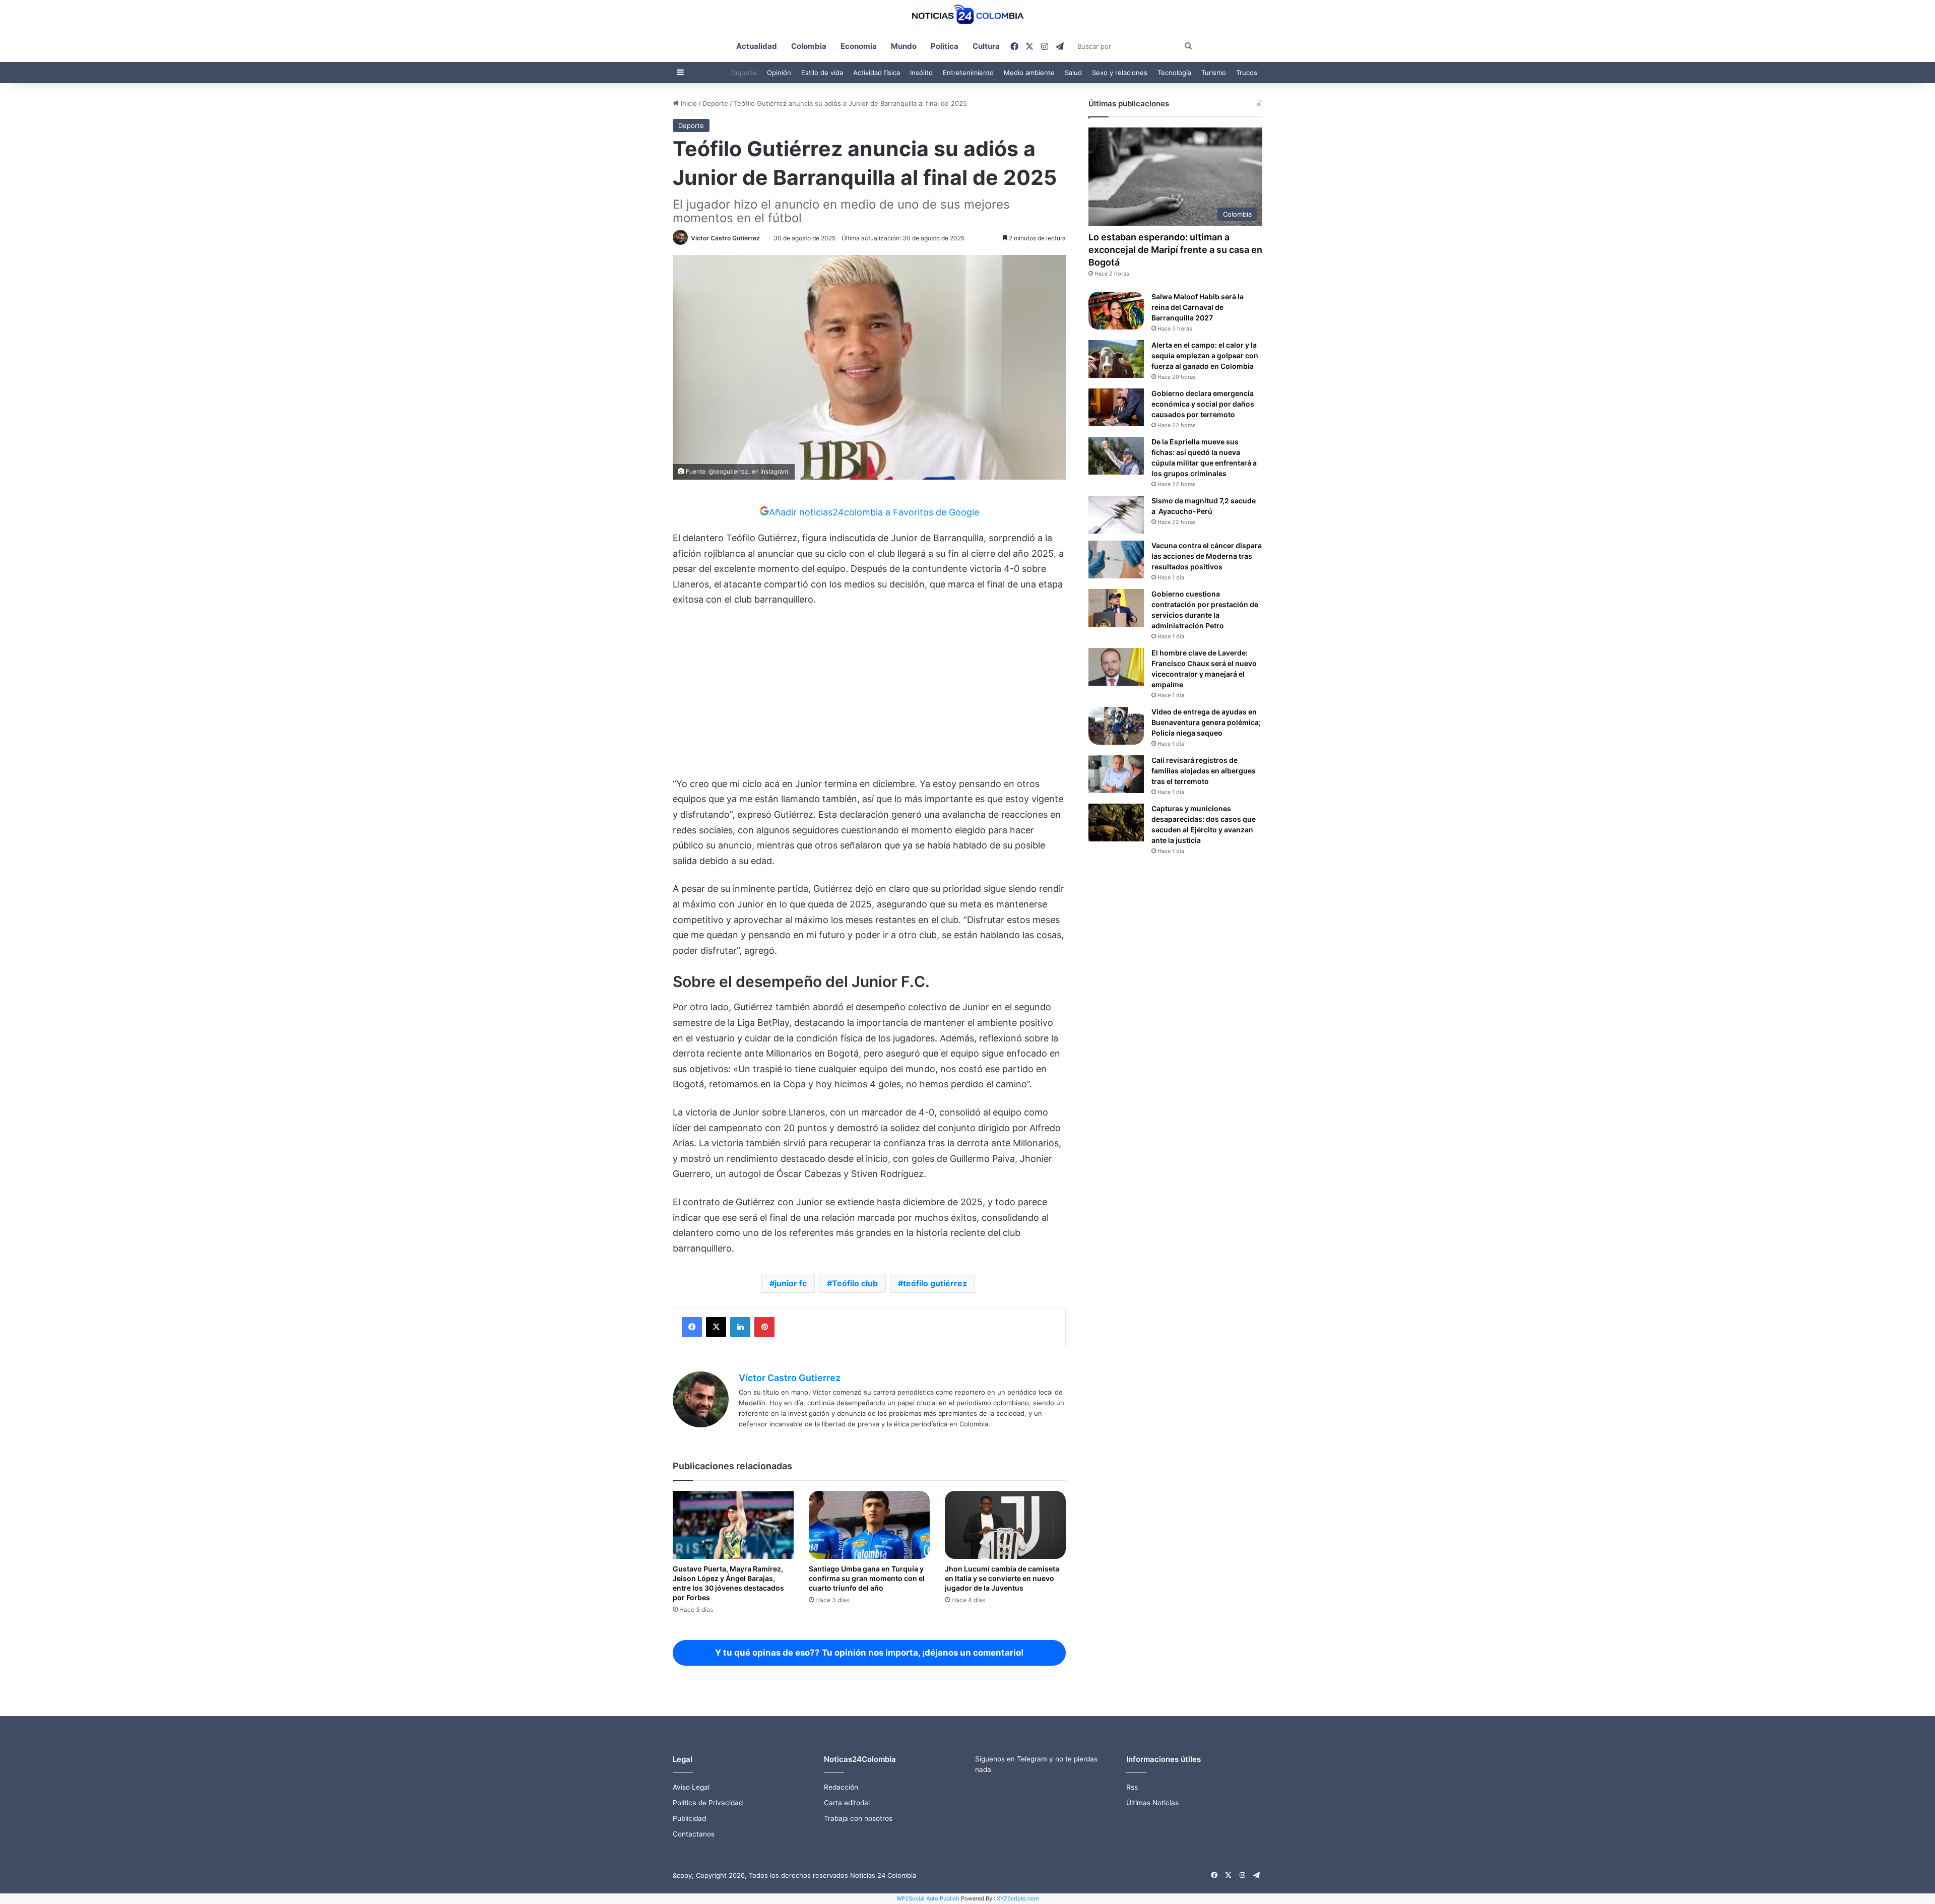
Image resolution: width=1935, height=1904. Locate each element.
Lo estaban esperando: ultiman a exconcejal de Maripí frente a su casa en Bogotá (1175, 250)
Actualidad (757, 46)
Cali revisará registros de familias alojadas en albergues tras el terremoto (1204, 771)
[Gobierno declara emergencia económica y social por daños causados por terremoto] (1116, 407)
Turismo (1214, 73)
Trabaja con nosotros (858, 1818)
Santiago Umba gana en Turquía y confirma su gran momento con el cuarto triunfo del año (867, 1578)
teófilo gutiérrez (935, 1283)
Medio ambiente (1029, 73)
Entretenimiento (968, 73)
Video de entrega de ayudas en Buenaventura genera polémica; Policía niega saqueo (1206, 722)
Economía (859, 46)
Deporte (744, 73)
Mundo (904, 46)
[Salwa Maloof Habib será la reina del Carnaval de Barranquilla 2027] (1116, 311)
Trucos (1247, 73)
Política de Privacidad (708, 1803)
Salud (1073, 73)
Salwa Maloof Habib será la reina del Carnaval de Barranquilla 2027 (1198, 307)
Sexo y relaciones (1120, 73)
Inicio (688, 103)
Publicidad (689, 1818)
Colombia (809, 46)
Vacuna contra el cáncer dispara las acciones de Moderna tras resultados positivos (1207, 556)
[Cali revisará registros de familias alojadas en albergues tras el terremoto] (1116, 774)
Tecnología (1174, 73)
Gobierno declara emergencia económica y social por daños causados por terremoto (1203, 404)
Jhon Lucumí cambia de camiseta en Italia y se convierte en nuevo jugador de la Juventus (1002, 1578)
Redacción (841, 1787)
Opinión (779, 73)
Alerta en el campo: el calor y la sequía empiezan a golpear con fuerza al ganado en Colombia (1205, 355)
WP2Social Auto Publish (928, 1898)
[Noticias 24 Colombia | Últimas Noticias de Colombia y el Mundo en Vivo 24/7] (967, 15)
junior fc (791, 1283)
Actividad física (877, 73)
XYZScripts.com (1018, 1898)
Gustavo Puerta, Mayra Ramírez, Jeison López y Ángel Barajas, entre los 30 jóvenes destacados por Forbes (728, 1583)
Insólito (921, 73)
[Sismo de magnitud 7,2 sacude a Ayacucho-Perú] (1116, 515)
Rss (1132, 1787)
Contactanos (694, 1834)
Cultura (986, 46)
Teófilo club (855, 1283)
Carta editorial (847, 1803)
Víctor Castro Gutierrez (725, 238)
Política (945, 46)
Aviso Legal (691, 1787)
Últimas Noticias (1152, 1803)
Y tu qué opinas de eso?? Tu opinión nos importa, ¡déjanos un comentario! (869, 1653)
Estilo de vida (822, 73)
